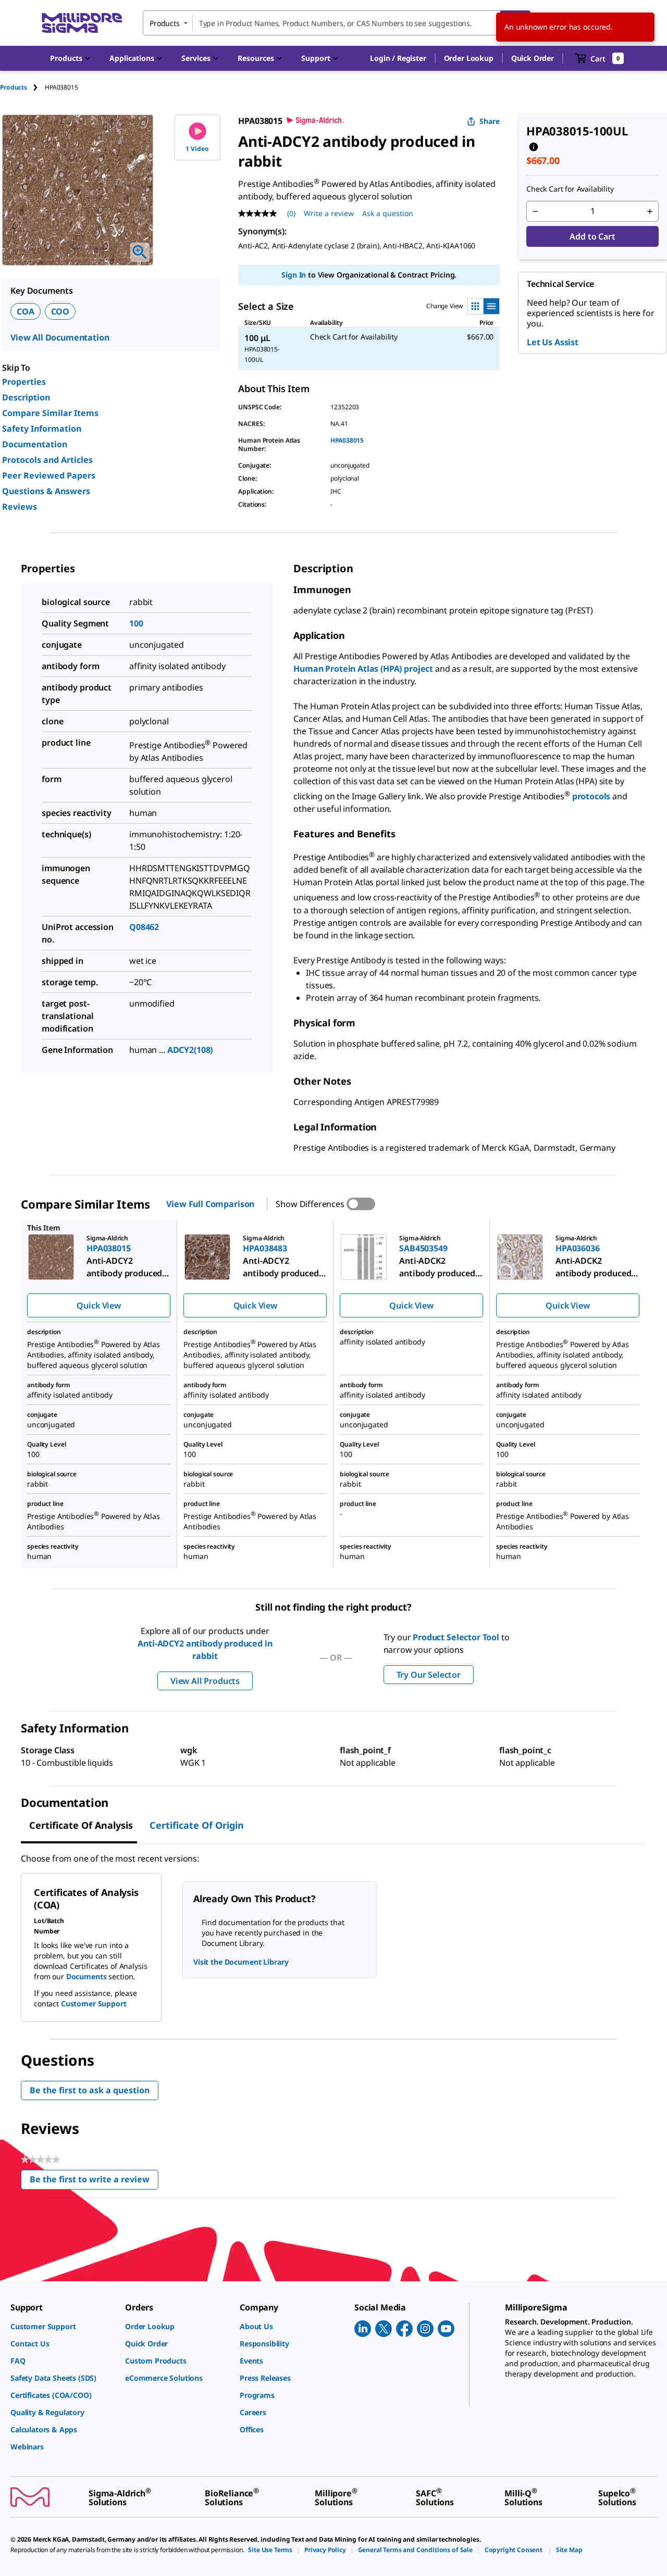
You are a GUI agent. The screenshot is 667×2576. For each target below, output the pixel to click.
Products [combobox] (165, 23)
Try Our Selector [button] (429, 1675)
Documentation (35, 444)
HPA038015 (347, 440)
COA (26, 311)
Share (490, 121)
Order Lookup (469, 58)
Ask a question (388, 213)
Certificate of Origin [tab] (197, 1825)
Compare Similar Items (50, 413)
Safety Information (42, 429)
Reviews (20, 507)
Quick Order (533, 58)
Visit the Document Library (241, 1962)
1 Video (197, 149)
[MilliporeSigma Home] (82, 23)
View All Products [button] (205, 1681)
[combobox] (337, 23)
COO (60, 311)
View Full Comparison (210, 1204)
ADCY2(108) (190, 1050)
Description (26, 397)
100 (136, 623)
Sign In (294, 275)
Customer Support (94, 2003)
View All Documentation (60, 337)
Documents (87, 1976)
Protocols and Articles (47, 460)
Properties (24, 382)
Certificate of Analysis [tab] (81, 1825)
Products (14, 87)
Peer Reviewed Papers (49, 475)
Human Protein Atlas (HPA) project (363, 669)
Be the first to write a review (94, 2182)
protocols (592, 796)
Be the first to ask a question (90, 2090)
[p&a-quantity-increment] (650, 211)
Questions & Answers (46, 491)
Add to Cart (592, 236)
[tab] (22, 87)
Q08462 (144, 927)
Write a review (329, 213)
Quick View (98, 1305)
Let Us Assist (553, 342)
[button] (398, 58)
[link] (63, 2326)
